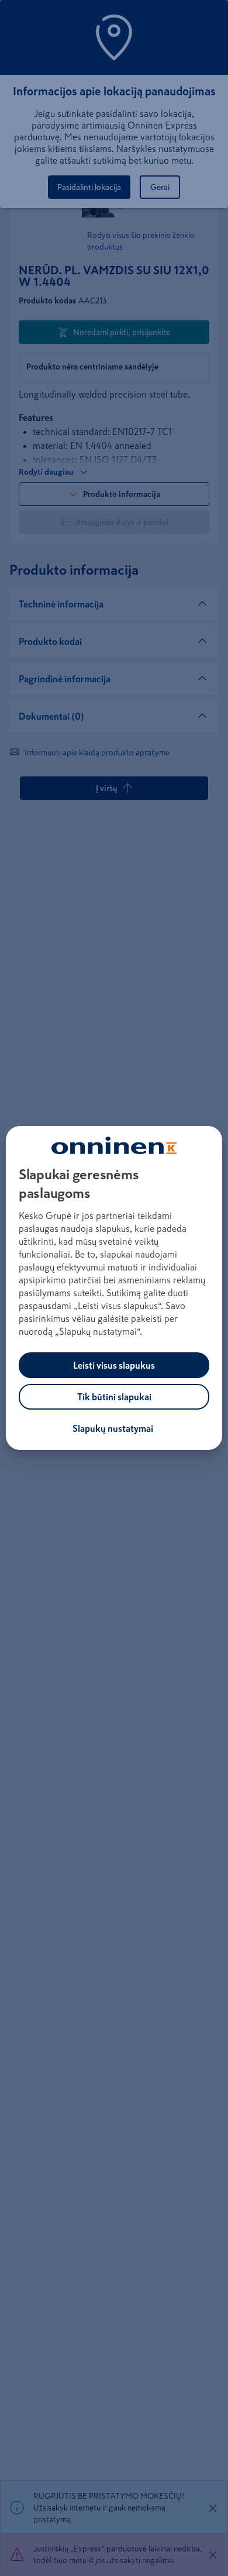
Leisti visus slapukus (114, 1365)
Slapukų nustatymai (113, 1428)
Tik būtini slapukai (114, 1397)
